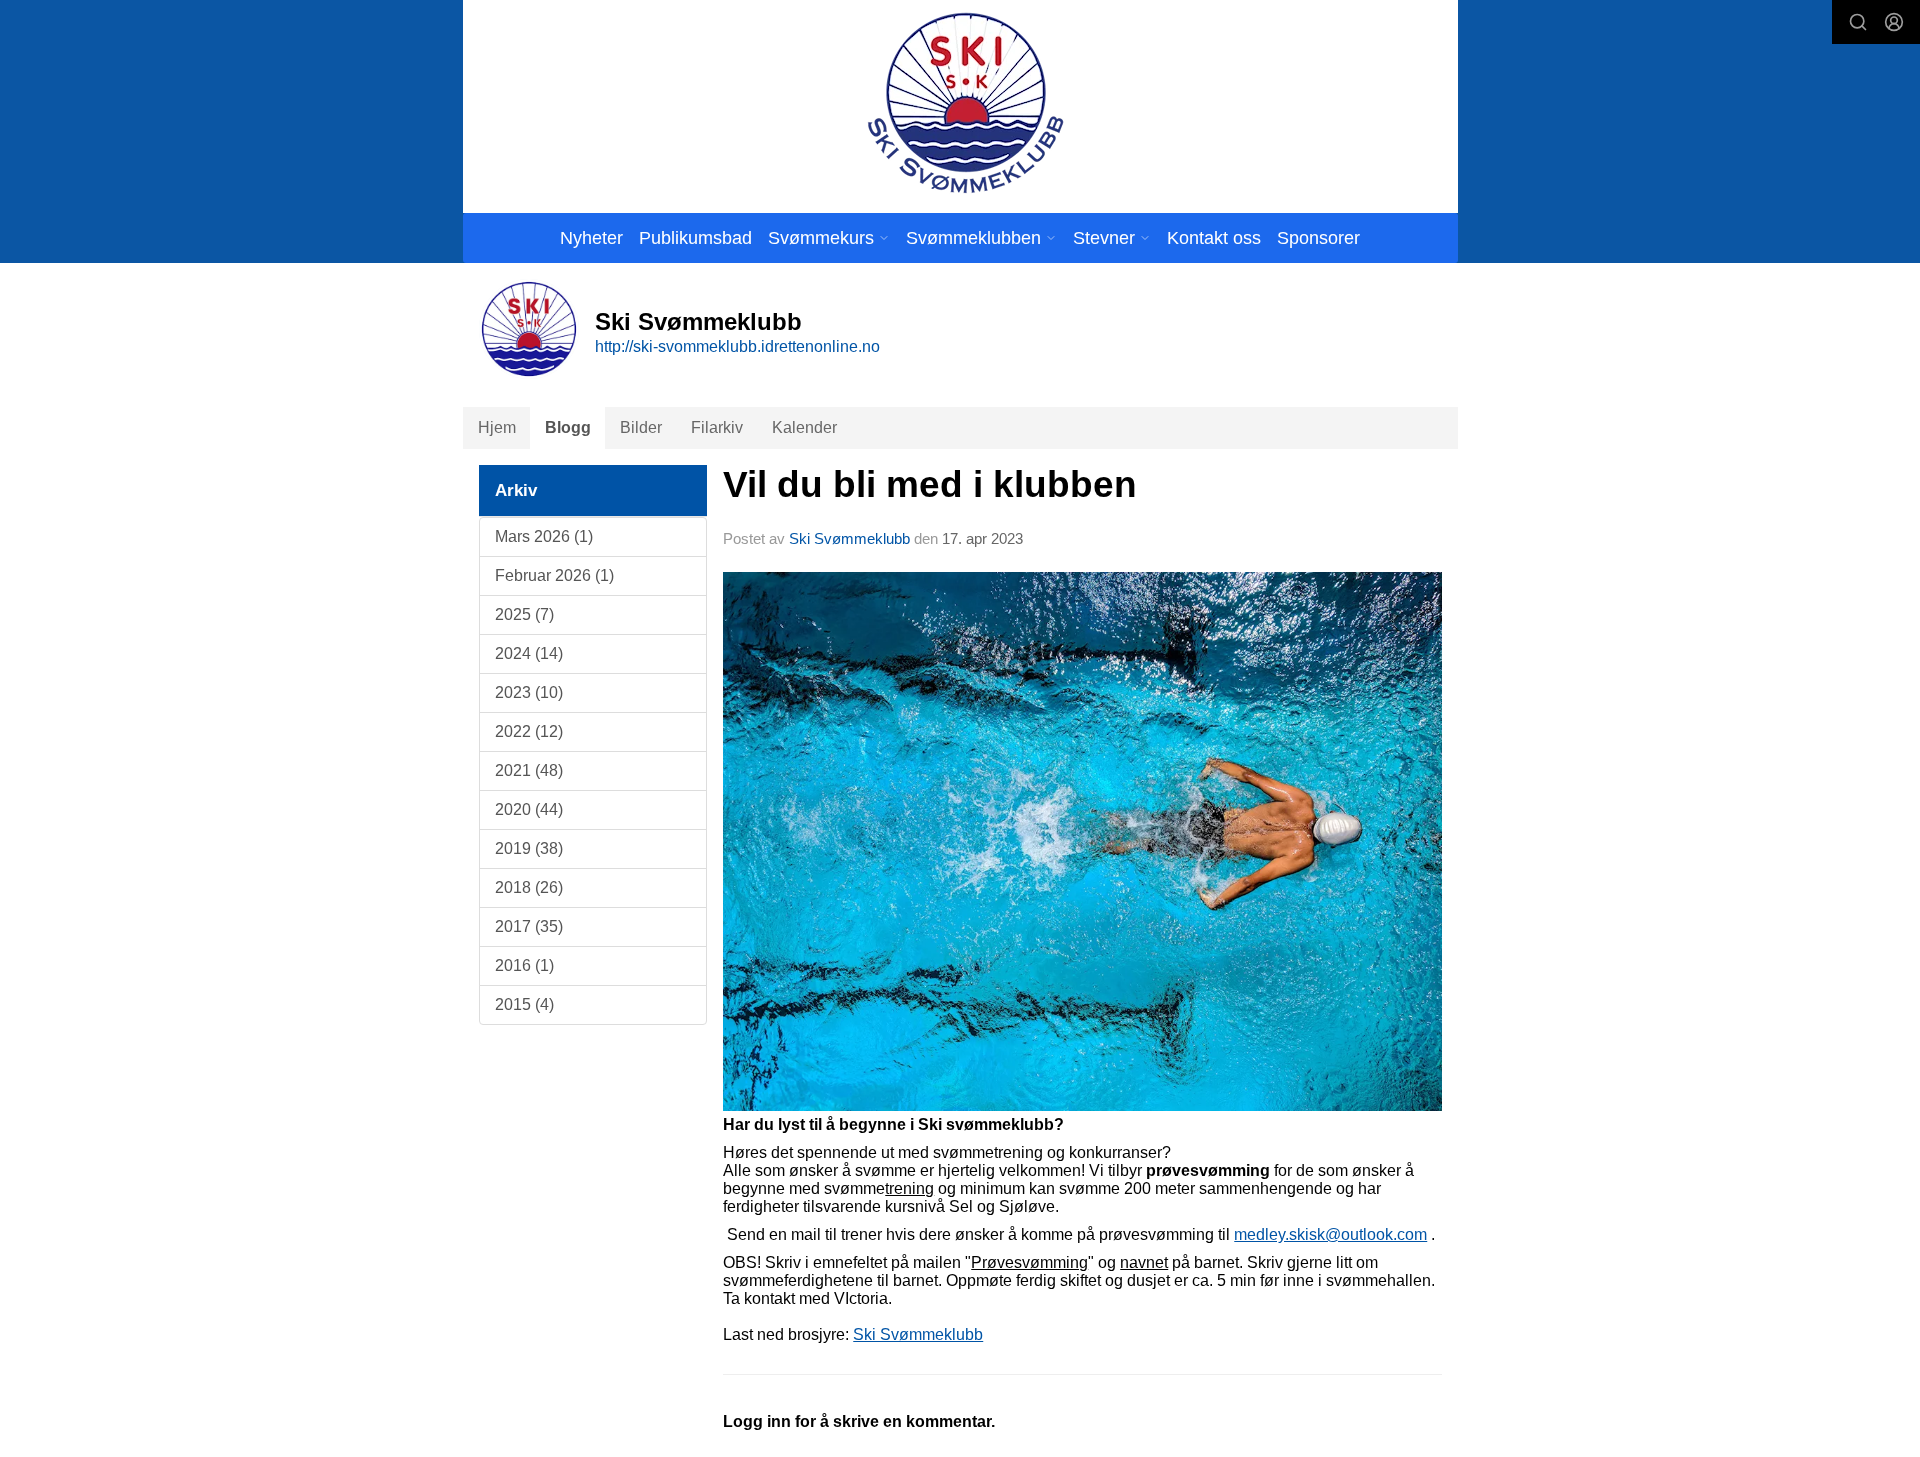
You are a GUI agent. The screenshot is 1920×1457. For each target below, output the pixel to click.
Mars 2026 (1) (544, 536)
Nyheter (591, 238)
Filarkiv (717, 427)
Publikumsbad (695, 238)
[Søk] (1858, 22)
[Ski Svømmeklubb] (964, 102)
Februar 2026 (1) (554, 575)
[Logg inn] (1894, 22)
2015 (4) (524, 1004)
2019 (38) (529, 848)
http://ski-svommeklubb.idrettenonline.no (737, 346)
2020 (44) (529, 809)
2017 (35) (529, 926)
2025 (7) (524, 614)
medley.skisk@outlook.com (1330, 1234)
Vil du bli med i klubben (930, 484)
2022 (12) (529, 731)
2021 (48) (529, 770)
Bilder (641, 427)
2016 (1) (524, 965)
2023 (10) (529, 692)
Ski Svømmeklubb (849, 538)
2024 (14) (529, 653)
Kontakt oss (1214, 238)
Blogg (568, 427)
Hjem (497, 427)
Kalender (804, 427)
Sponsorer (1318, 238)
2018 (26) (529, 887)
